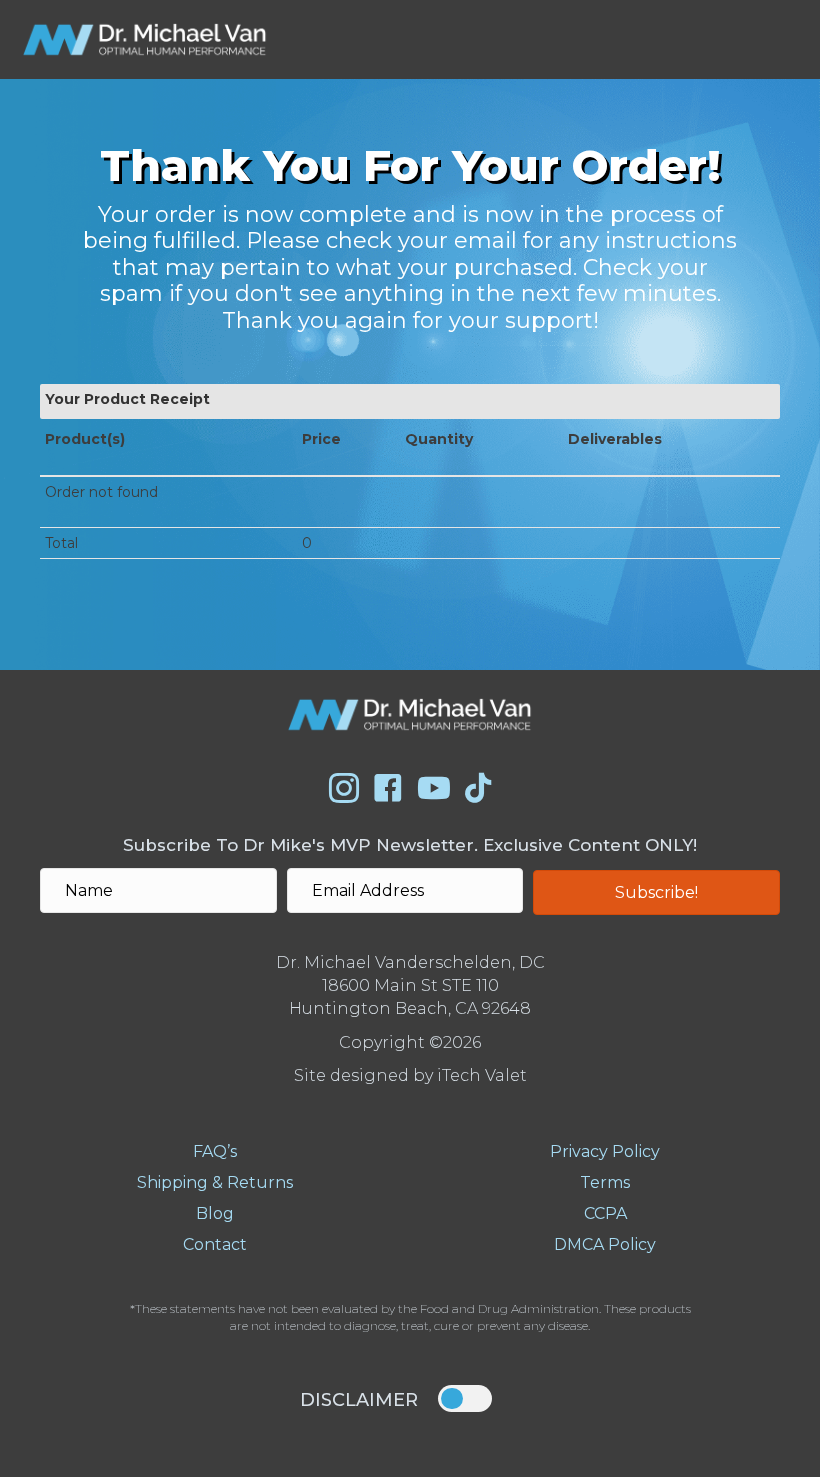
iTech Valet (482, 1075)
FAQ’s (215, 1151)
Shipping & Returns (215, 1182)
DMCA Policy (605, 1244)
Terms (605, 1182)
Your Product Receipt (127, 399)
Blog (215, 1213)
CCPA (605, 1213)
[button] (656, 892)
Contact (215, 1244)
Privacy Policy (605, 1151)
